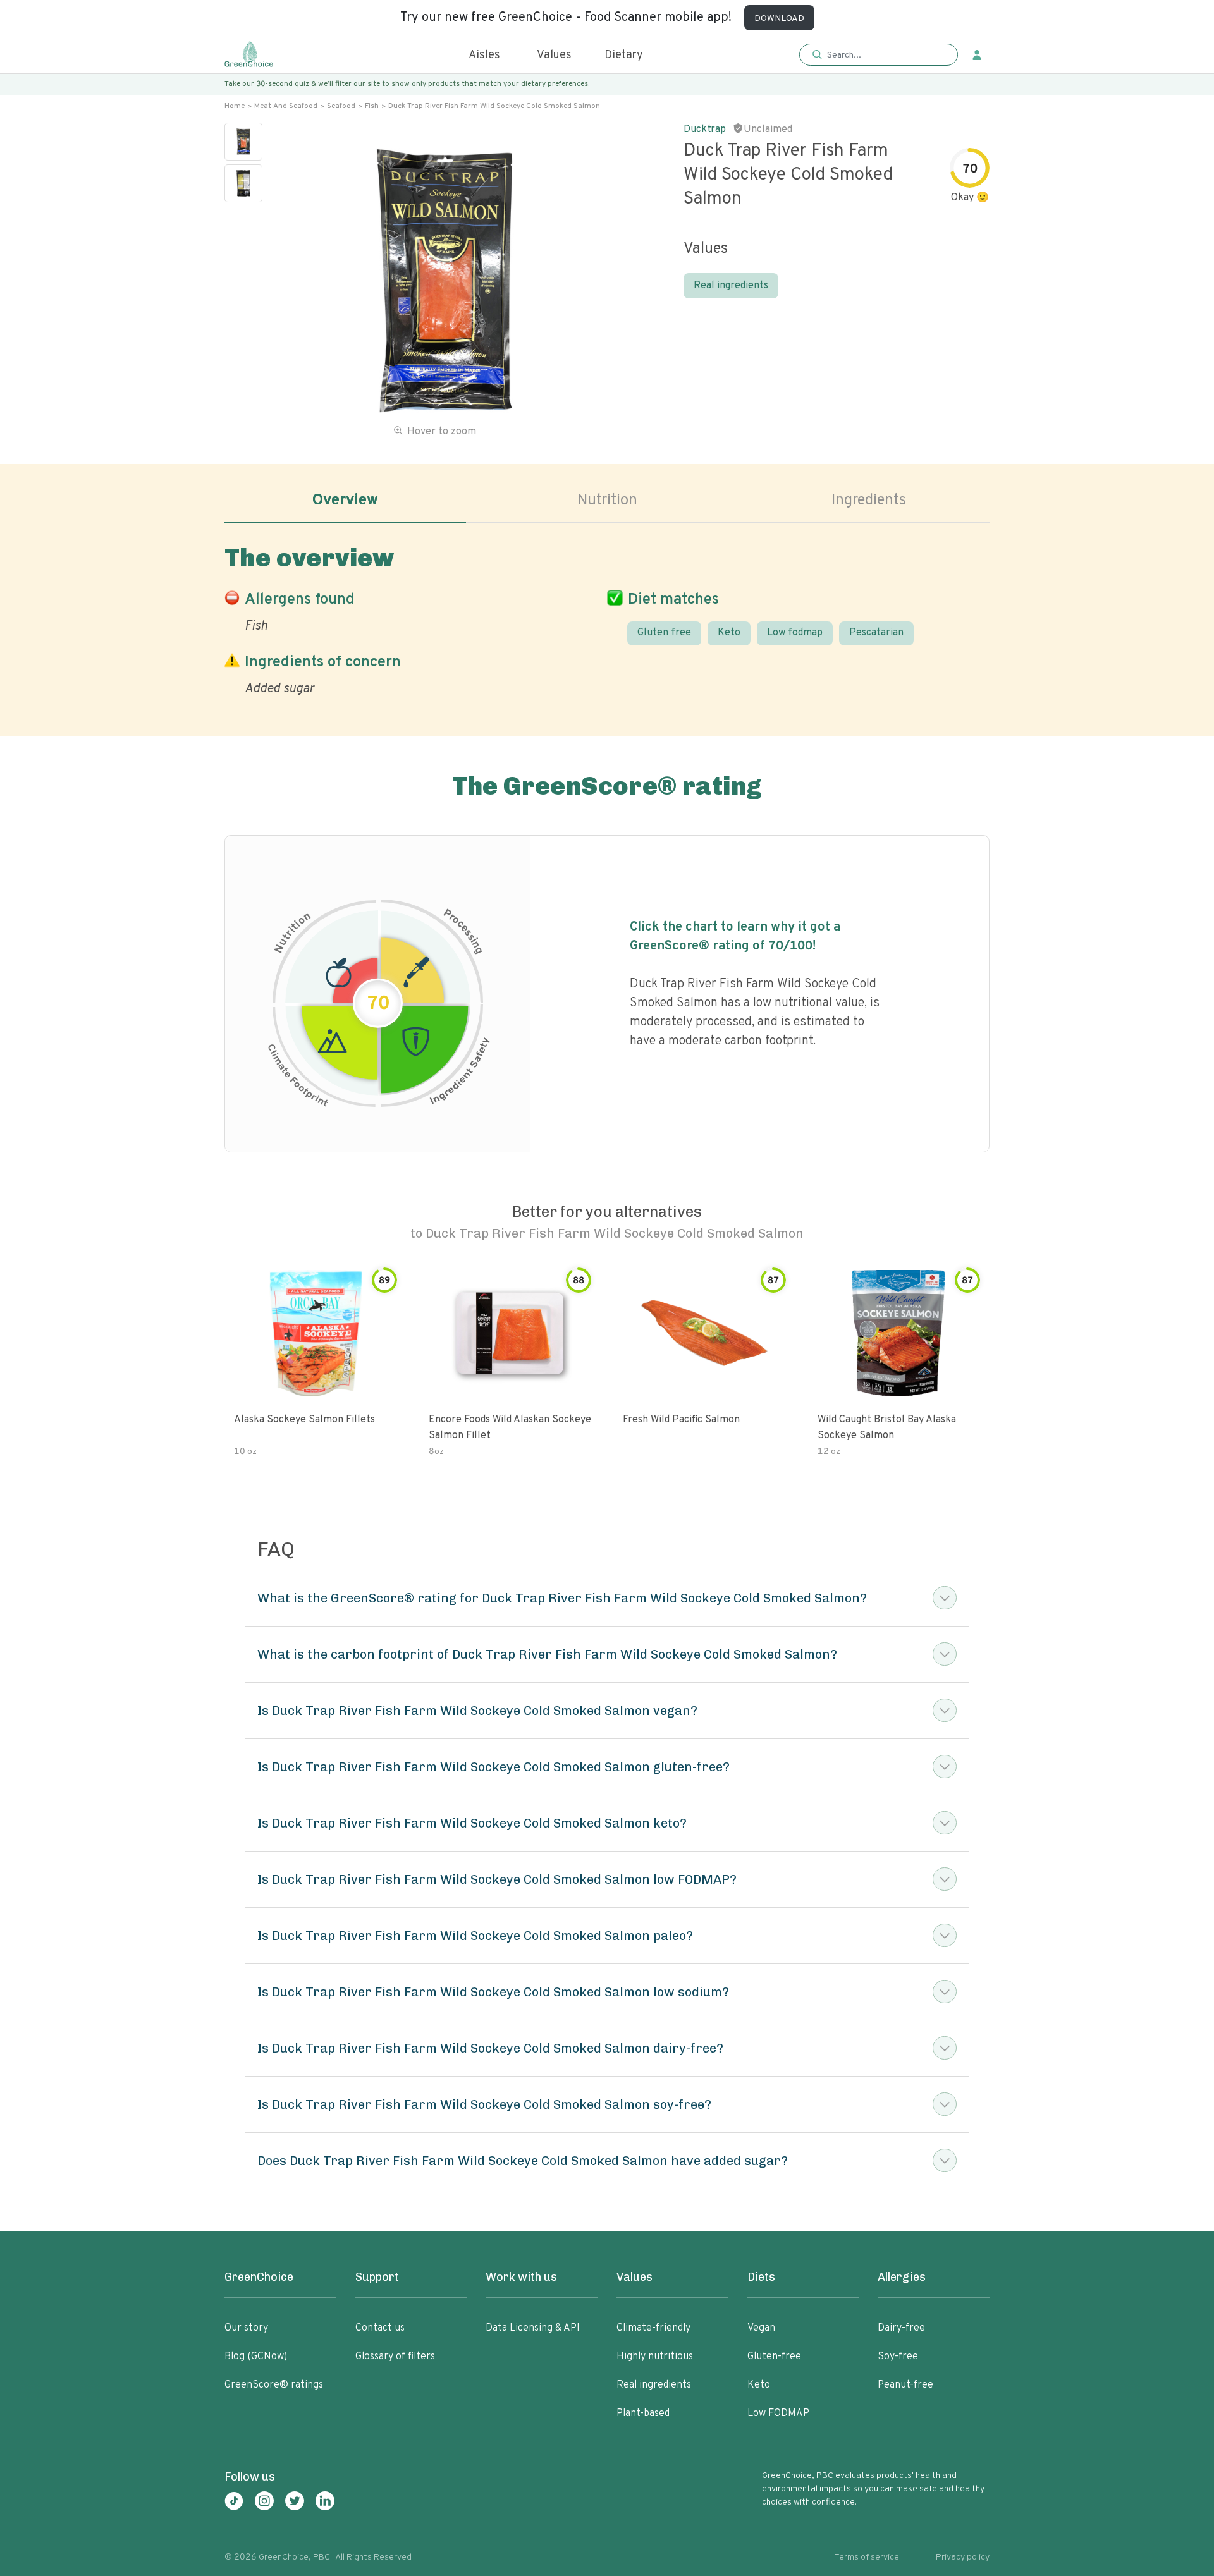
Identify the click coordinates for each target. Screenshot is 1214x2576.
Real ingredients (731, 286)
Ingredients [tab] (869, 501)
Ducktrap (705, 130)
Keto (729, 633)
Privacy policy (963, 2557)
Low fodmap (795, 633)
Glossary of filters (395, 2357)
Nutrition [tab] (607, 501)
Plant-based (643, 2414)
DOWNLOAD (779, 19)
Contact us (380, 2328)
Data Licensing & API (533, 2328)
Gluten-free (774, 2357)
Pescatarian (876, 633)
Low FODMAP (778, 2414)
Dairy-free (901, 2328)
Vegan (761, 2328)
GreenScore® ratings (274, 2385)
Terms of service (867, 2557)
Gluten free (664, 633)
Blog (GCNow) (256, 2357)
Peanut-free (905, 2385)
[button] (879, 55)
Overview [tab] (345, 501)
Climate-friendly (653, 2328)
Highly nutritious (655, 2357)
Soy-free (898, 2357)
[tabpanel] (607, 618)
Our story (246, 2328)
